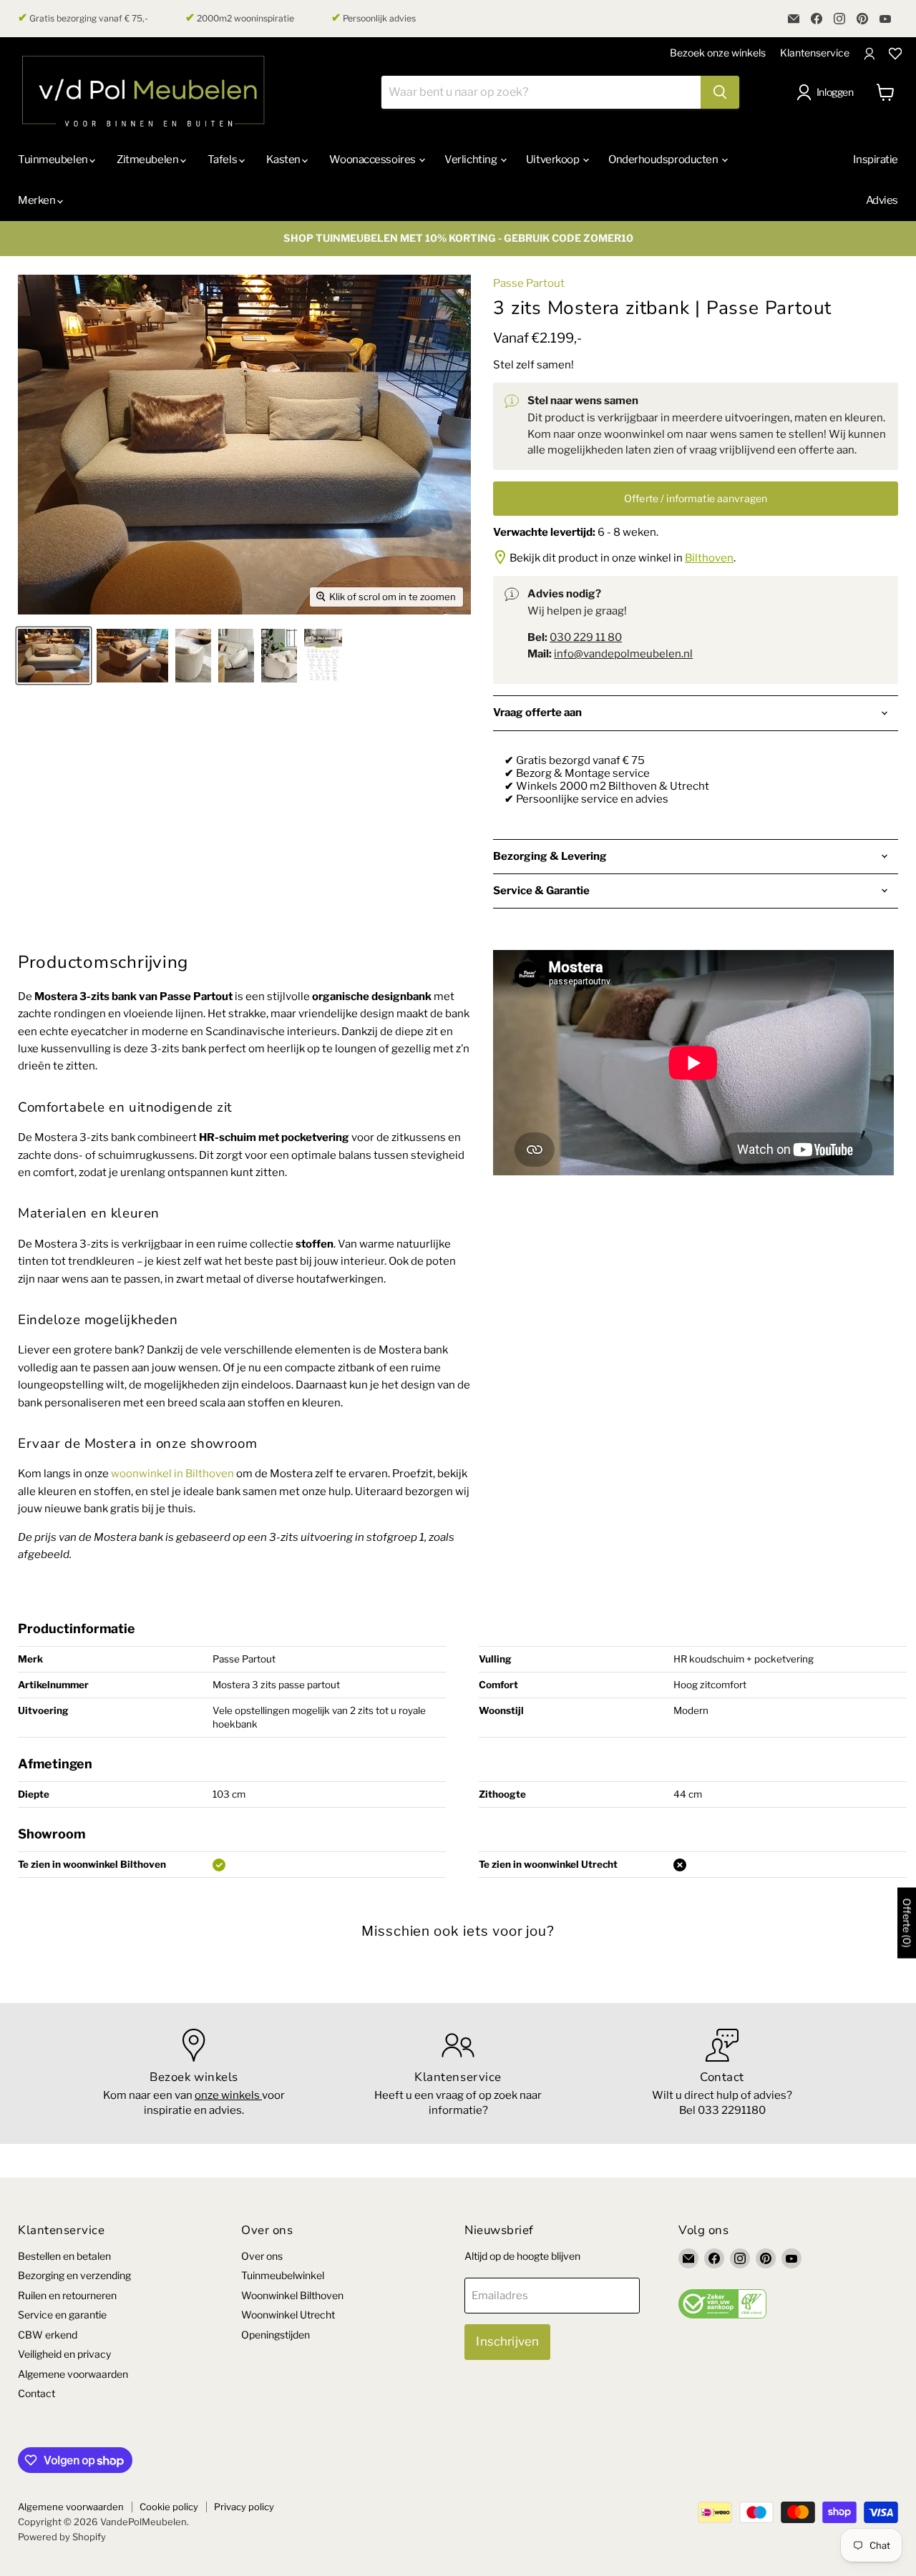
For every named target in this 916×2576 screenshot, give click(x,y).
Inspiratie (876, 160)
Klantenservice (815, 53)
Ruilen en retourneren (67, 2295)
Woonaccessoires (373, 160)
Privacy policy (244, 2507)
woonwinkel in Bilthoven (172, 1474)
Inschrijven (507, 2341)
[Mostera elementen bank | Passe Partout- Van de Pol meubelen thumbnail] (193, 656)
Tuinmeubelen (54, 160)
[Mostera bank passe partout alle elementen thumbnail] (323, 656)
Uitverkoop (554, 160)
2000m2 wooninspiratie (240, 18)
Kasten (284, 160)
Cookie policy (169, 2507)
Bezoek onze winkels (718, 53)
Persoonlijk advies (374, 18)
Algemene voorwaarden (73, 2374)
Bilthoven (709, 558)
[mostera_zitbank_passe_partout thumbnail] (132, 656)
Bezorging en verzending (74, 2275)
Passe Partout (529, 283)
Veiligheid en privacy (64, 2354)
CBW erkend (48, 2335)
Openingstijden (276, 2335)
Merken (38, 200)
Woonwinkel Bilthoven (292, 2295)
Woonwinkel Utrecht (288, 2315)
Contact (36, 2393)
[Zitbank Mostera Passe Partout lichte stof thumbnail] (54, 656)
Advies (882, 200)
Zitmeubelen (148, 160)
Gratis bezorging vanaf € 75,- (83, 18)
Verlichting (472, 160)
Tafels (223, 160)
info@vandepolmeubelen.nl (623, 654)
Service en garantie (62, 2315)
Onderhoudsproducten (664, 160)
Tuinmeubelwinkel (283, 2275)
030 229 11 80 (586, 637)
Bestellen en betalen (64, 2256)
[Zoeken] (720, 92)
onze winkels (228, 2095)
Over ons (262, 2256)
